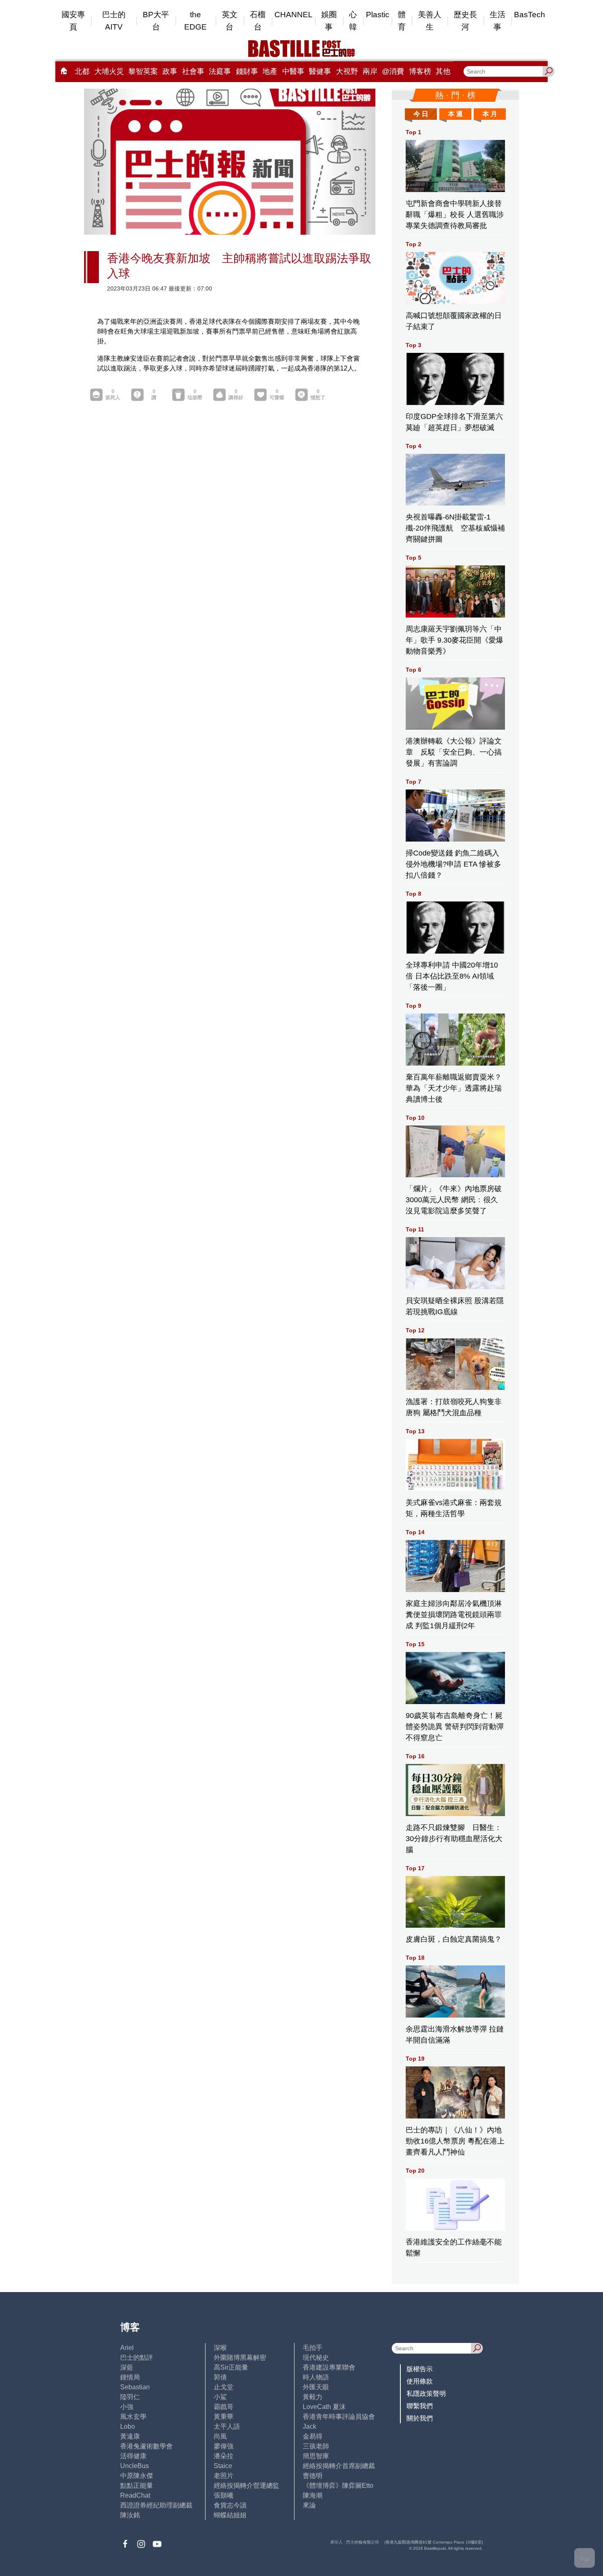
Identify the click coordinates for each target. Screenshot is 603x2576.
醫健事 (320, 71)
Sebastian (135, 2387)
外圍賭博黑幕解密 (240, 2358)
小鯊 (220, 2397)
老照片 (224, 2476)
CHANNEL (294, 15)
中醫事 (293, 71)
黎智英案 (143, 71)
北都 (82, 71)
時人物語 (316, 2377)
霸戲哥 (224, 2407)
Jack (309, 2426)
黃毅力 (313, 2397)
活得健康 (133, 2456)
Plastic (378, 15)
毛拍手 (313, 2348)
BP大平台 (156, 21)
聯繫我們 (420, 2406)
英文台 (230, 21)
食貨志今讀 (230, 2505)
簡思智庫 (316, 2456)
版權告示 (420, 2369)
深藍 (127, 2367)
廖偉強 (224, 2446)
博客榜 (420, 71)
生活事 (498, 21)
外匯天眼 (316, 2387)
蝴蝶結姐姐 (230, 2515)
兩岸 (370, 71)
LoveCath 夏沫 (324, 2407)
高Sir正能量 (231, 2367)
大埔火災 (109, 71)
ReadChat (135, 2495)
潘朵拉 (224, 2456)
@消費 (393, 71)
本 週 (455, 114)
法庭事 (220, 71)
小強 (127, 2407)
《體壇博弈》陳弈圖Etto (338, 2486)
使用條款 (420, 2381)
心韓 (353, 21)
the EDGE (195, 21)
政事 (170, 71)
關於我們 (420, 2418)
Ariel (127, 2348)
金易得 (313, 2436)
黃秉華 (224, 2417)
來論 (309, 2505)
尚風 (220, 2436)
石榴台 (258, 21)
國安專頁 (73, 21)
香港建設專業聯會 (329, 2367)
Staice (223, 2466)
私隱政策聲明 (426, 2394)
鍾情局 (130, 2377)
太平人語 (227, 2426)
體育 (402, 21)
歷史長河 (465, 21)
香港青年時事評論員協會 (339, 2417)
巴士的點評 (137, 2358)
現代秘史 (316, 2358)
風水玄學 (133, 2417)
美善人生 (430, 21)
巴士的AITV (114, 21)
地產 (270, 71)
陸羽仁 (130, 2397)
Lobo (128, 2426)
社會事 (193, 71)
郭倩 (220, 2377)
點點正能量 (137, 2486)
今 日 (421, 114)
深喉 (220, 2348)
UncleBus (135, 2466)
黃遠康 (130, 2436)
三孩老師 (316, 2446)
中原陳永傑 (137, 2476)
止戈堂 (224, 2387)
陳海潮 (313, 2495)
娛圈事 (329, 21)
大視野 (347, 71)
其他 (443, 71)
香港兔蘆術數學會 (146, 2446)
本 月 (490, 114)
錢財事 (247, 71)
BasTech (530, 15)
